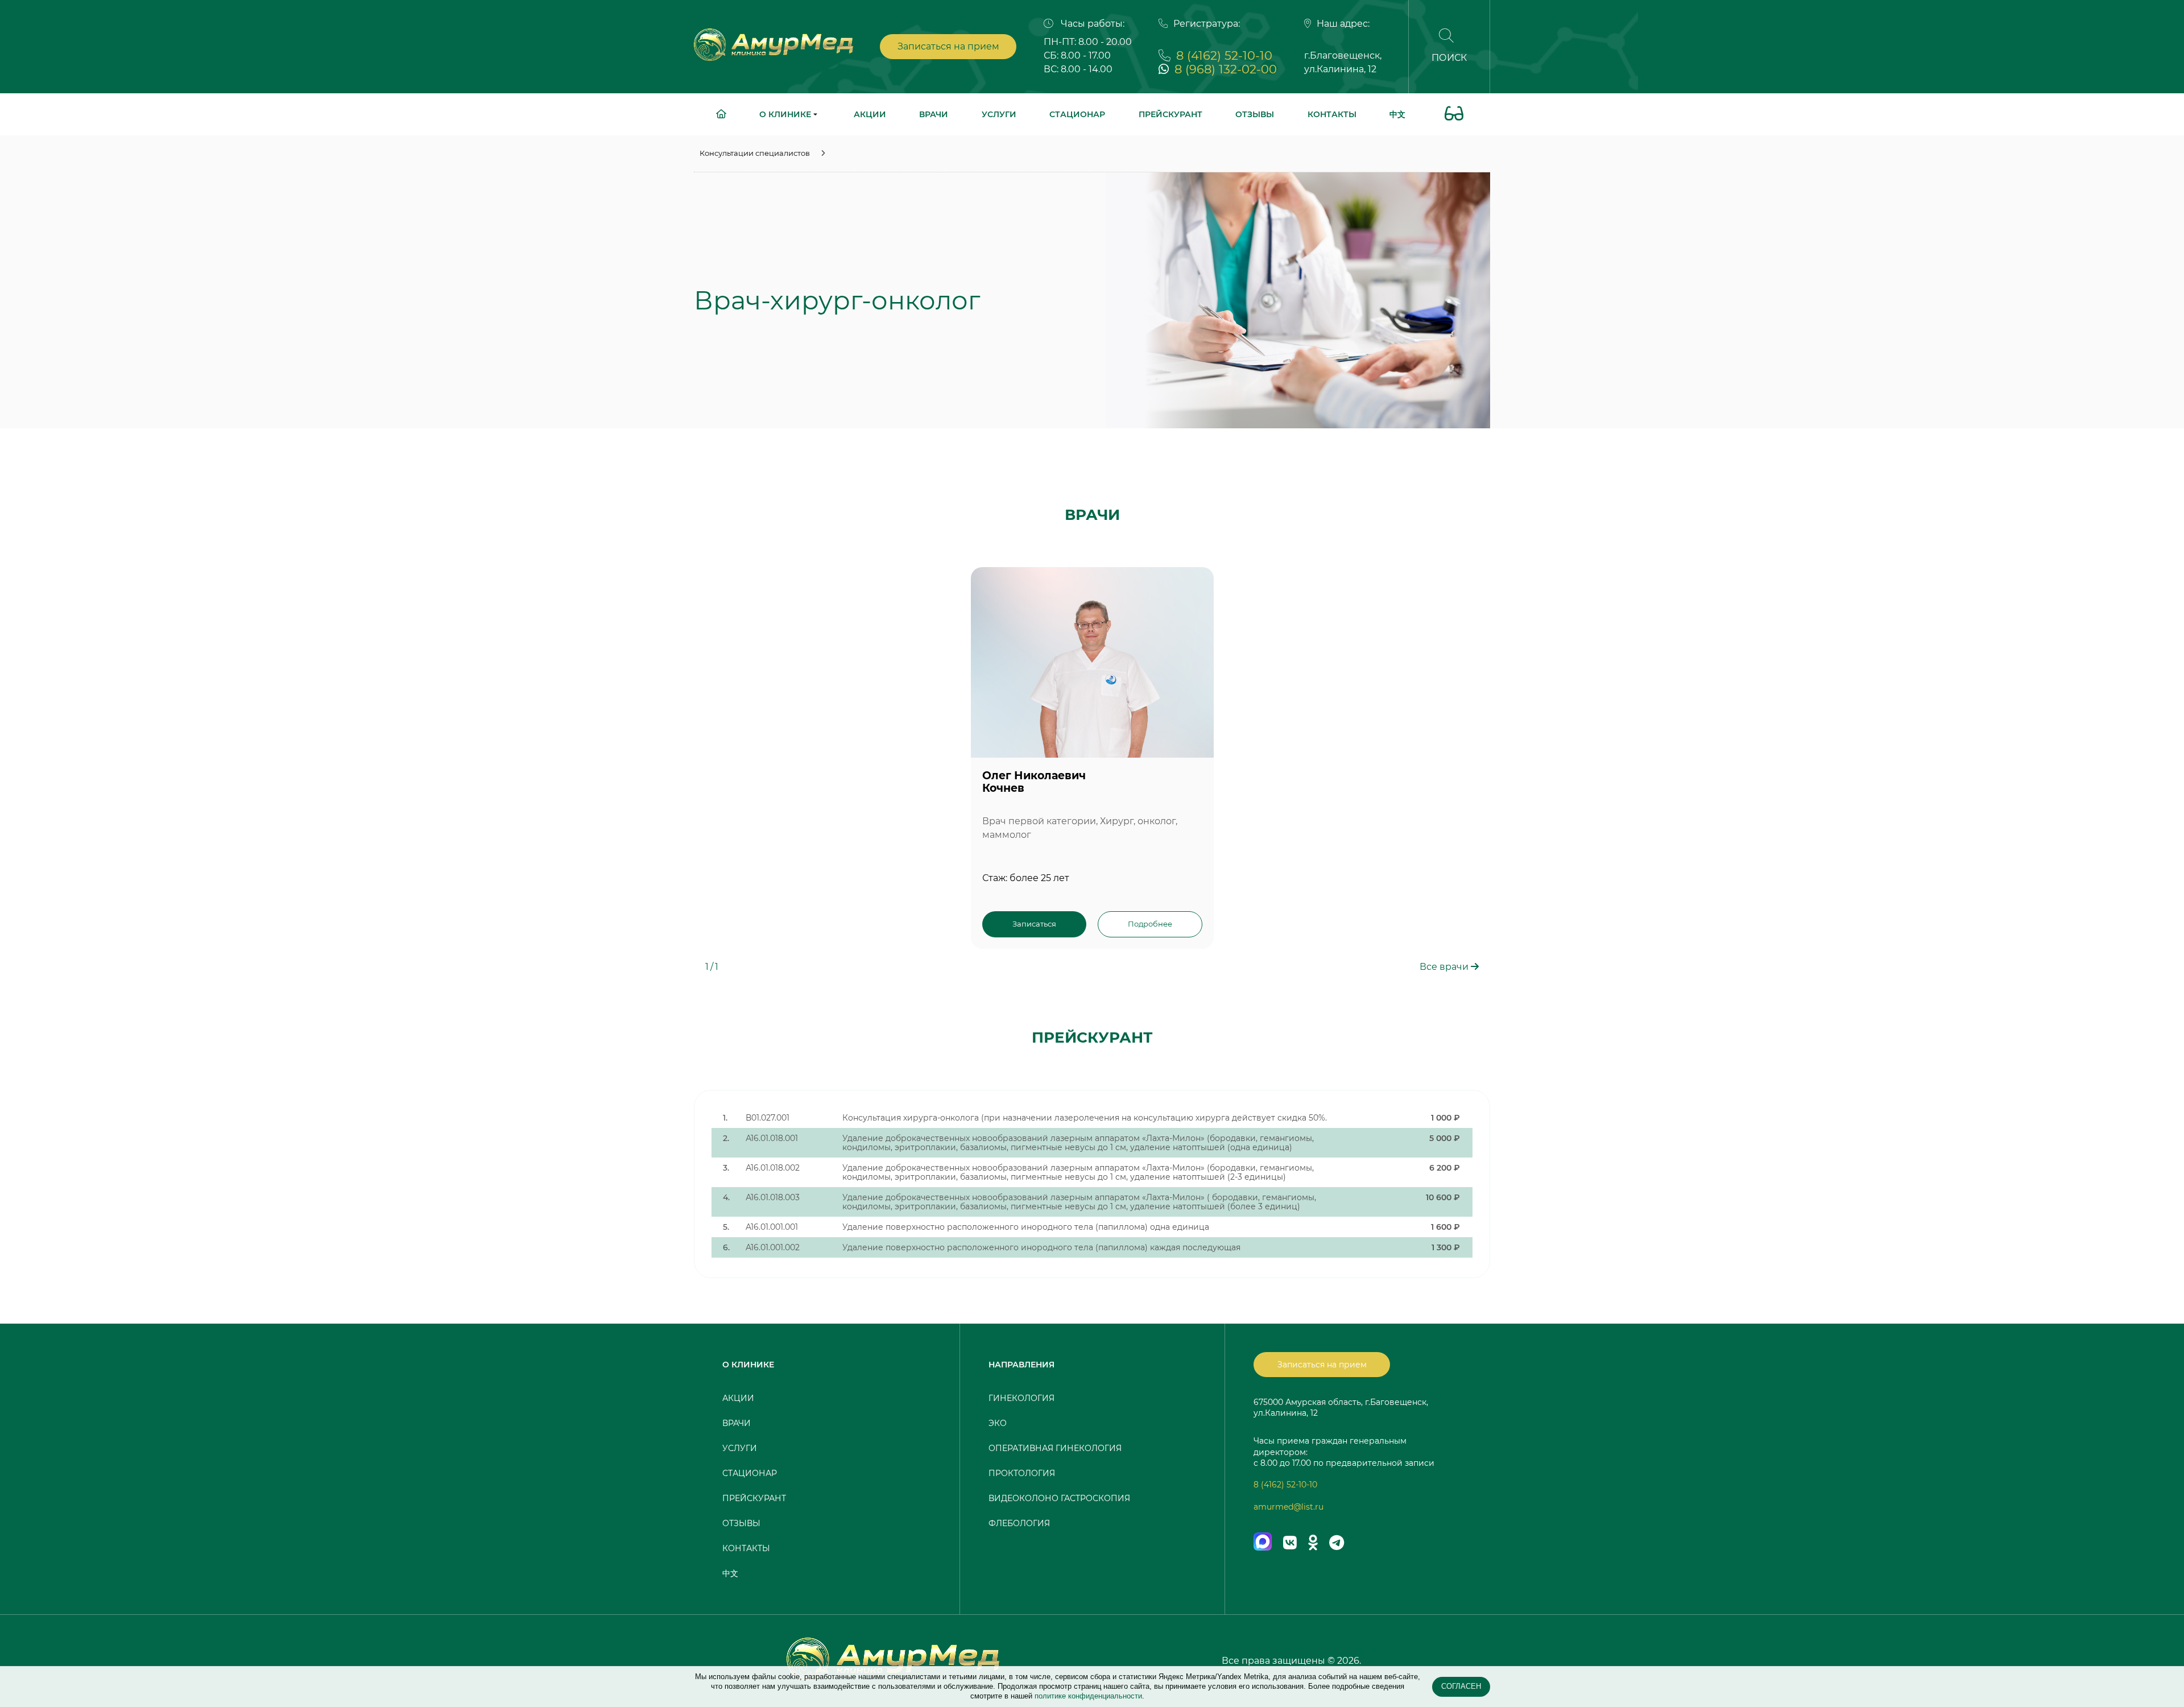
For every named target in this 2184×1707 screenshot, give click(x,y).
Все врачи (1445, 967)
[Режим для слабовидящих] (1454, 115)
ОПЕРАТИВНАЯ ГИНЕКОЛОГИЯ (1055, 1448)
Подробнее (1150, 924)
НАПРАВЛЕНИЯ (1021, 1365)
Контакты (1332, 114)
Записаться (1034, 924)
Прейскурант (1170, 114)
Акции (870, 114)
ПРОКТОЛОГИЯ (1022, 1473)
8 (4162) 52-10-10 (1224, 55)
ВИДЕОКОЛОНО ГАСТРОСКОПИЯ (1059, 1498)
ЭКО (998, 1423)
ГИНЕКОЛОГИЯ (1021, 1398)
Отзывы (1255, 114)
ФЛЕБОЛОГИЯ (1019, 1523)
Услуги (999, 114)
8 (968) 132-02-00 (1226, 69)
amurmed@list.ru (1289, 1507)
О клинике (786, 114)
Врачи (934, 114)
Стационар (1077, 114)
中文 (1397, 114)
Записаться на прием (948, 46)
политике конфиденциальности (1088, 1696)
